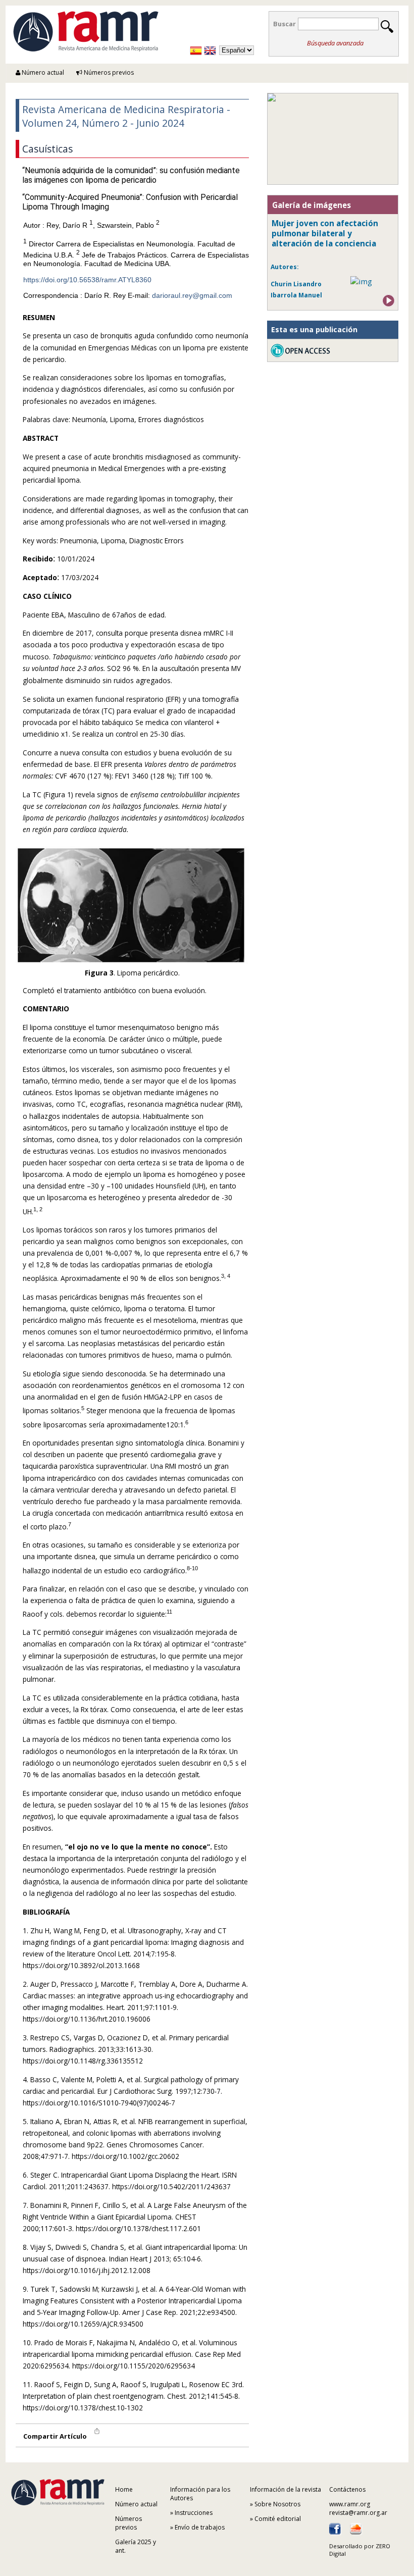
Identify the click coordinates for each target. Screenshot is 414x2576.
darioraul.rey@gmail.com (192, 295)
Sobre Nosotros (277, 2504)
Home (124, 2489)
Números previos (108, 72)
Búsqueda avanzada (335, 43)
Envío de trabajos (200, 2527)
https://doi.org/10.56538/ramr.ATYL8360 (87, 280)
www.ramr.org (350, 2504)
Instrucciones (194, 2513)
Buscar (284, 24)
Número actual (42, 72)
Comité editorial (278, 2519)
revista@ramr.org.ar (358, 2513)
